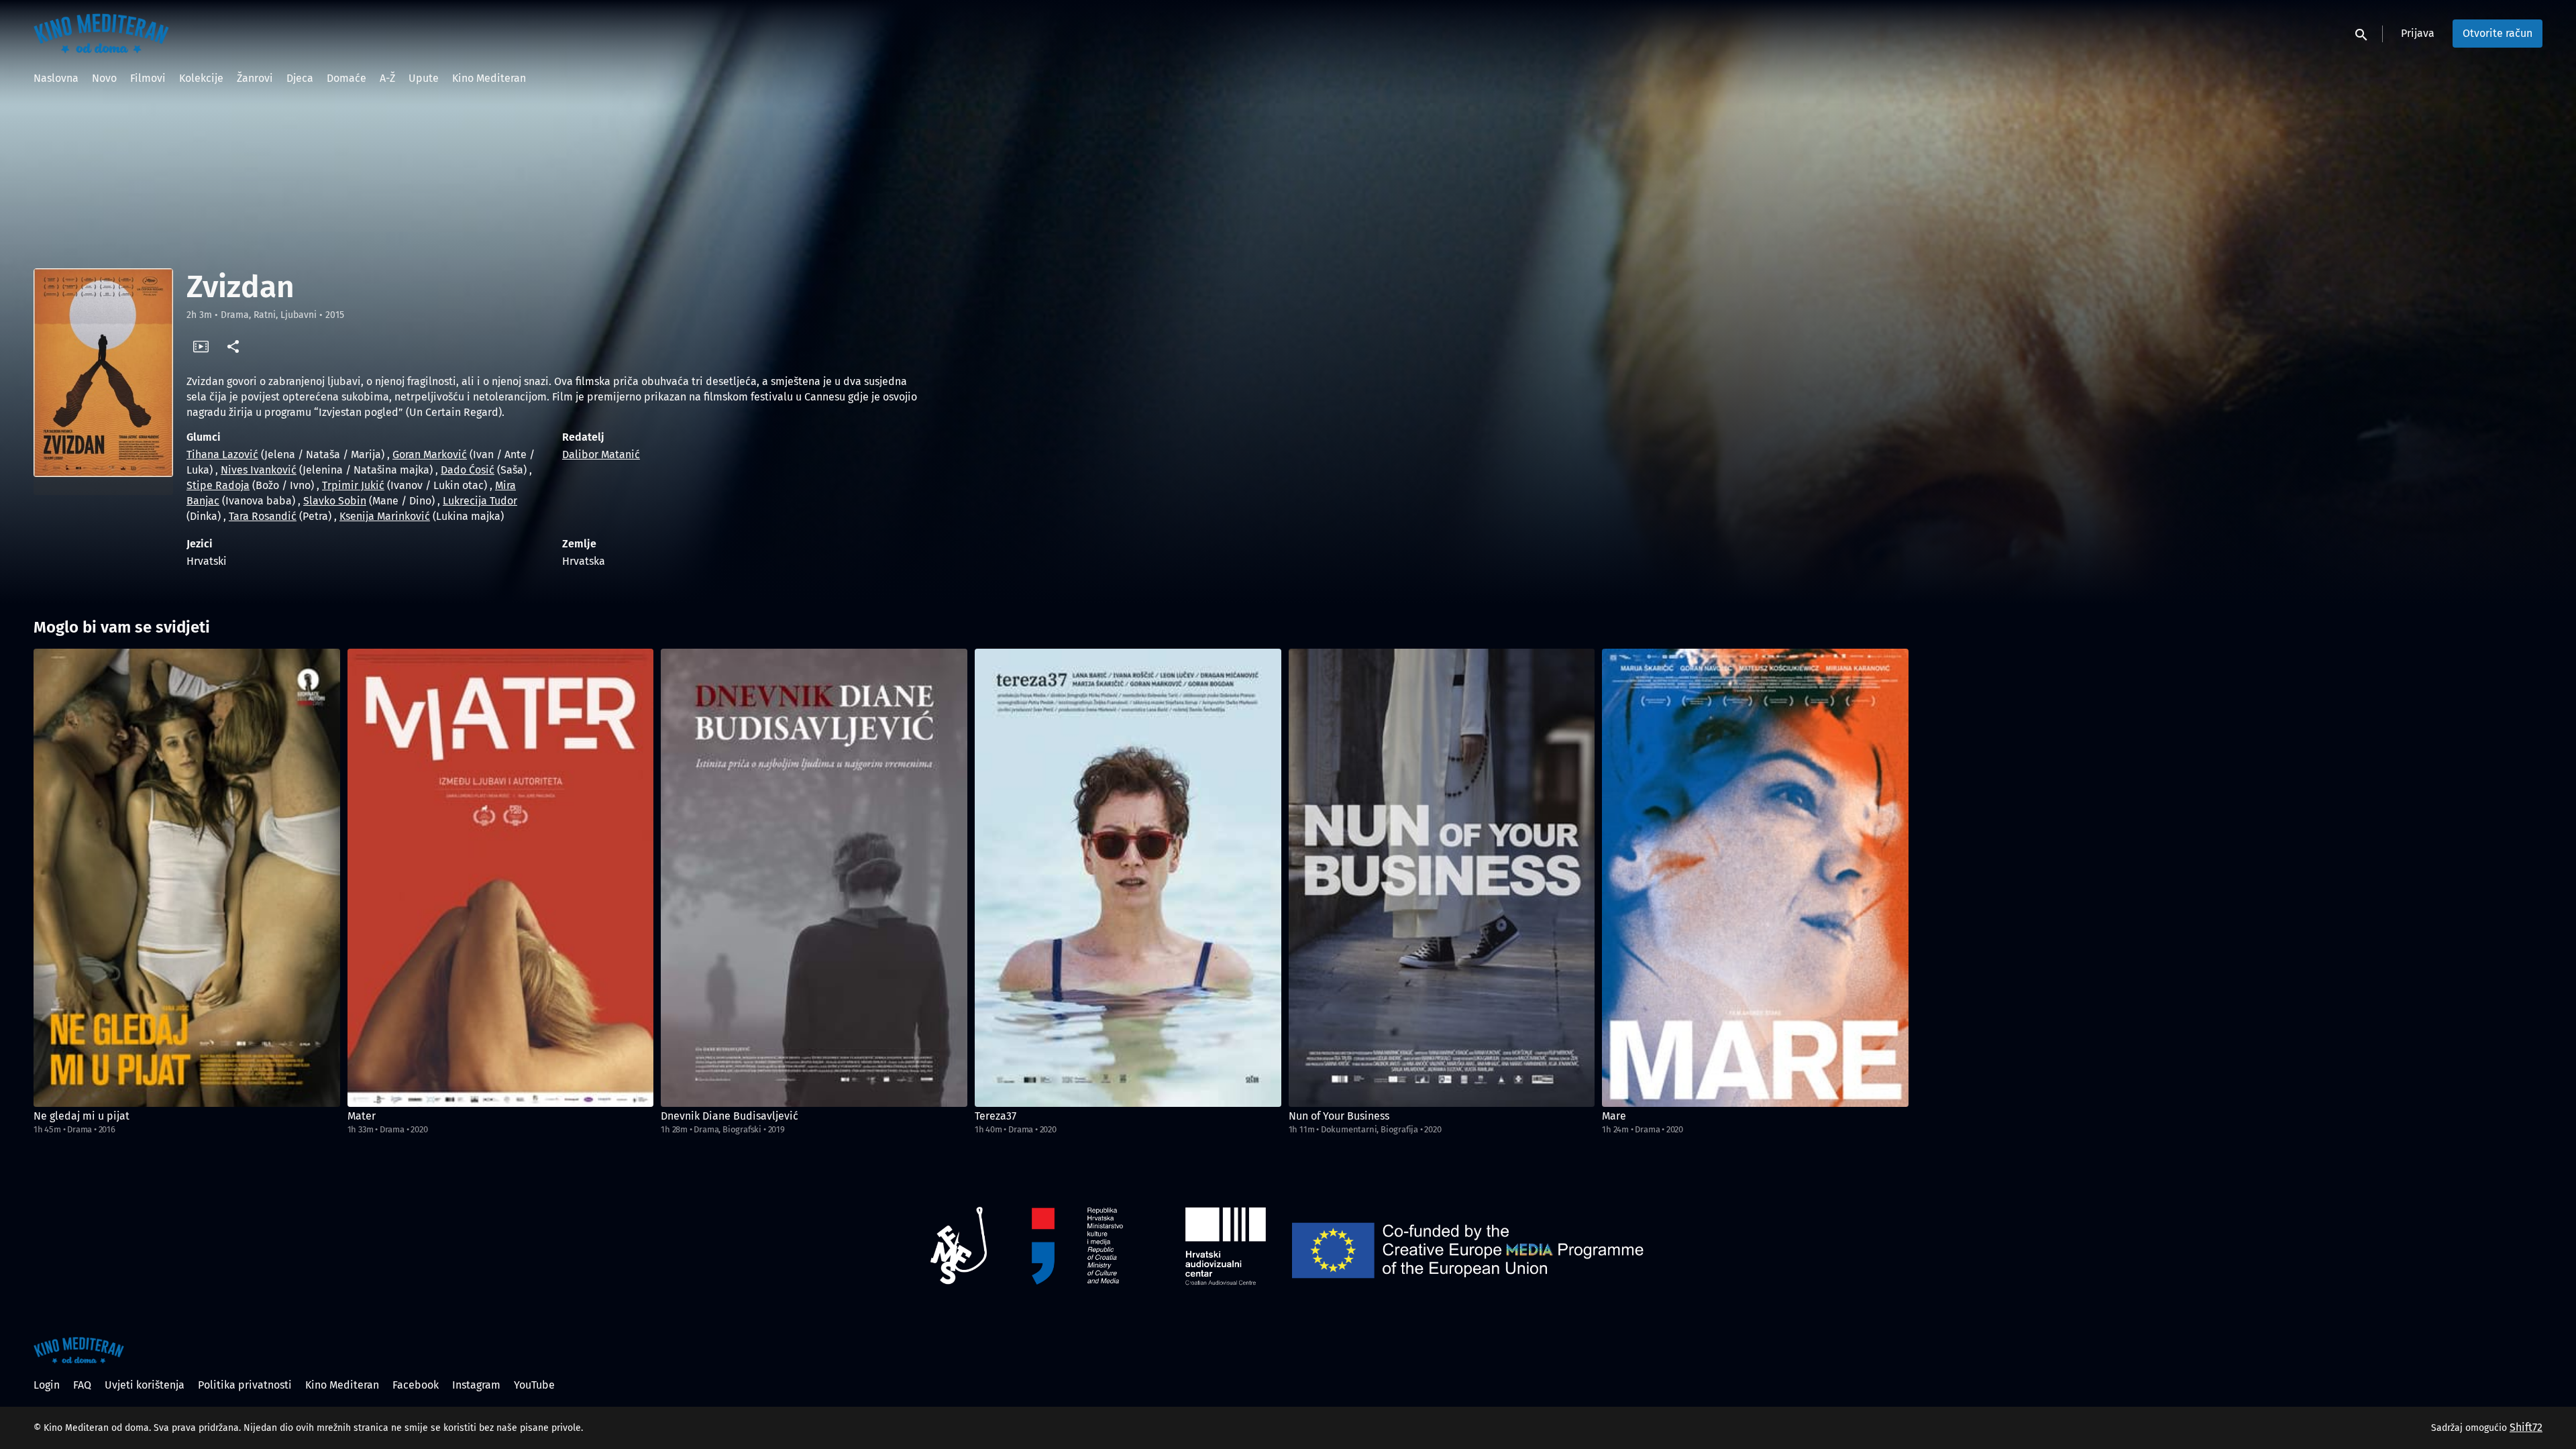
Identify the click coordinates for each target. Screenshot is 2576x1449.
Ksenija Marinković (385, 516)
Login (47, 1385)
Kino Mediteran (489, 78)
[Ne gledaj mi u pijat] (187, 878)
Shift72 (2526, 1427)
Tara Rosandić (263, 516)
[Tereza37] (1128, 878)
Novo (104, 78)
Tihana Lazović (222, 454)
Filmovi (148, 78)
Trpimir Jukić (353, 485)
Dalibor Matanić (601, 454)
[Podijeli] (233, 346)
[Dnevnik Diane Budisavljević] (814, 878)
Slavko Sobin (335, 501)
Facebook (416, 1385)
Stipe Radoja (218, 485)
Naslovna (56, 78)
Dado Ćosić (468, 470)
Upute (424, 78)
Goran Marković (430, 454)
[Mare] (1755, 878)
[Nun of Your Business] (1442, 878)
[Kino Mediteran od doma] (79, 1350)
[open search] (2362, 33)
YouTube (534, 1385)
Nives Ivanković (259, 470)
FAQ (82, 1385)
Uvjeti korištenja (145, 1385)
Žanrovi (255, 78)
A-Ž (387, 78)
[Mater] (501, 878)
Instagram (476, 1385)
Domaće (346, 78)
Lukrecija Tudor (480, 501)
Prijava (2418, 33)
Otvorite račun (2498, 33)
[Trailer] (201, 346)
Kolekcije (201, 78)
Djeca (300, 78)
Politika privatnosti (245, 1385)
